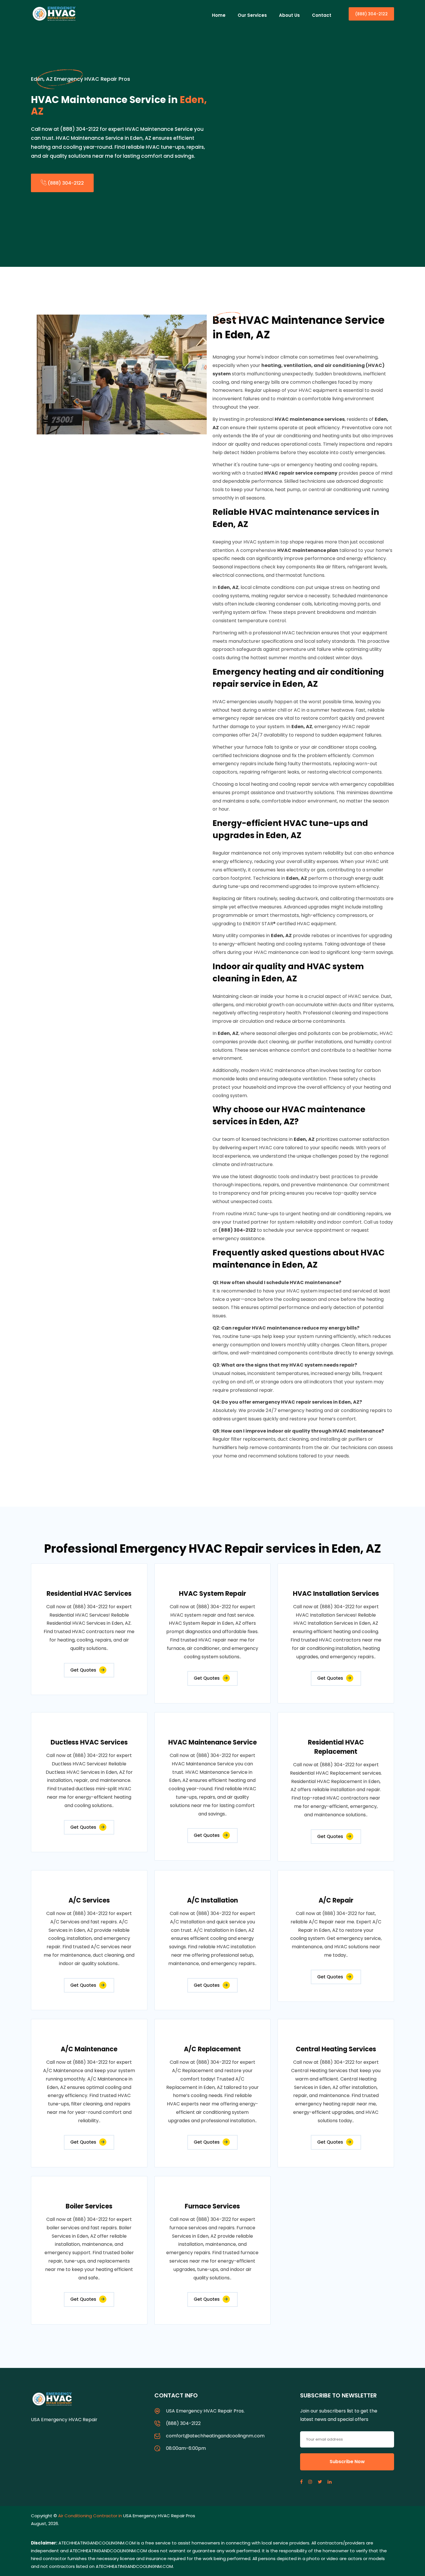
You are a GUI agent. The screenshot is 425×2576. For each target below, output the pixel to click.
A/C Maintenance (89, 2049)
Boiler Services (89, 2206)
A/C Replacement (212, 2049)
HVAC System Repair (212, 1594)
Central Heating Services (336, 2049)
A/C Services (89, 1900)
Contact (322, 15)
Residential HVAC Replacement (336, 1747)
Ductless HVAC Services (89, 1742)
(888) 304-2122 (371, 14)
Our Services (252, 15)
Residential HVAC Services (89, 1594)
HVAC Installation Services (336, 1594)
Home (219, 15)
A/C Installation (212, 1900)
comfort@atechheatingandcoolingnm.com (215, 2436)
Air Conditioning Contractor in (91, 2516)
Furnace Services (212, 2206)
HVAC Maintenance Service (212, 1742)
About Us (289, 15)
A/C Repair (336, 1900)
